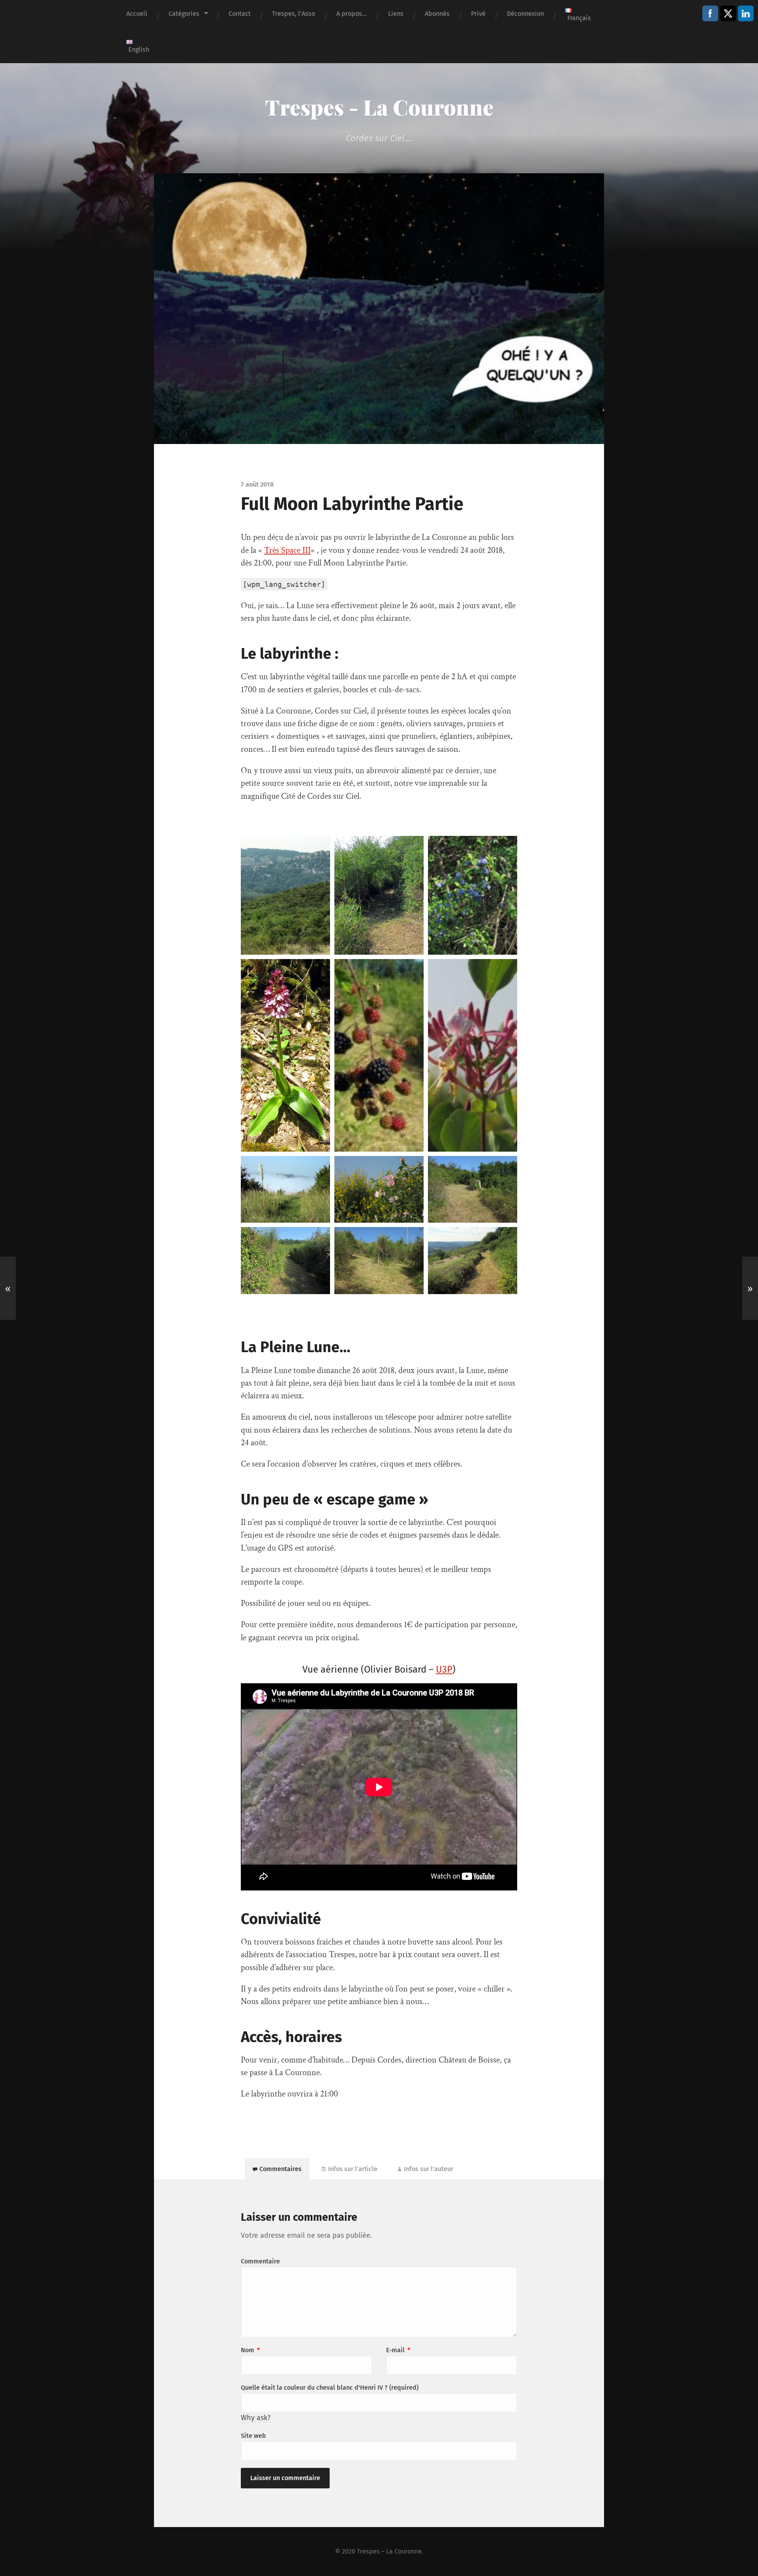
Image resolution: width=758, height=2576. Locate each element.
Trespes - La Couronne (379, 107)
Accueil (137, 14)
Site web (253, 2436)
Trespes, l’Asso (294, 14)
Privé (478, 14)
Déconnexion (525, 14)
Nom (250, 2350)
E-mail (398, 2350)
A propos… (352, 14)
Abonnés (437, 14)
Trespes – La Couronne (389, 2551)
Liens (396, 14)
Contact (240, 14)
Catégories (184, 14)
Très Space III (287, 550)
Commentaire (260, 2261)
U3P (444, 1669)
